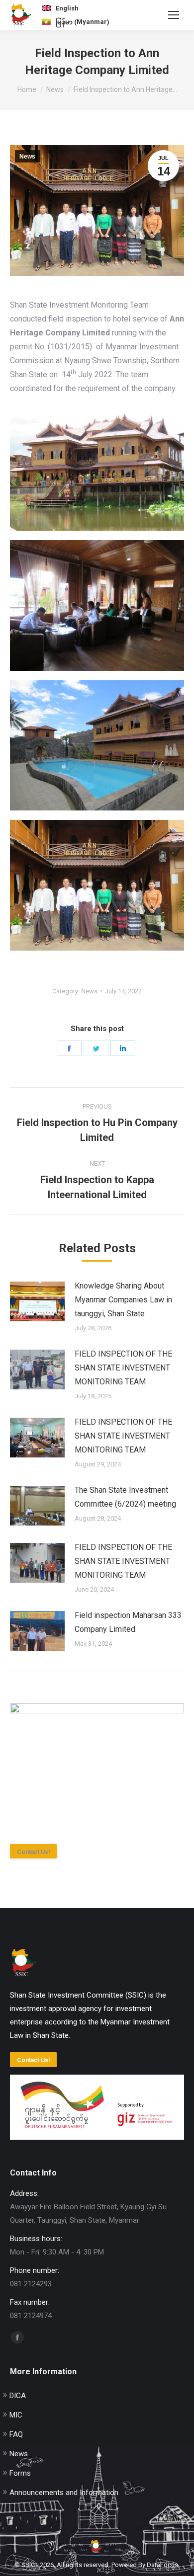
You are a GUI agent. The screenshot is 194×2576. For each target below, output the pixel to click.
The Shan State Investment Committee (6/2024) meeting (125, 1497)
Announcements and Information (64, 2493)
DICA (18, 2396)
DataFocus (162, 2565)
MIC (16, 2415)
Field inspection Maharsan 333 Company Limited (128, 1622)
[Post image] (37, 1301)
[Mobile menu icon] (174, 15)
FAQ (16, 2434)
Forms (20, 2473)
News (27, 157)
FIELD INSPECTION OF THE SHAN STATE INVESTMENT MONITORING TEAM (123, 1368)
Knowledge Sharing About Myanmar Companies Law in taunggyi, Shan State (123, 1300)
